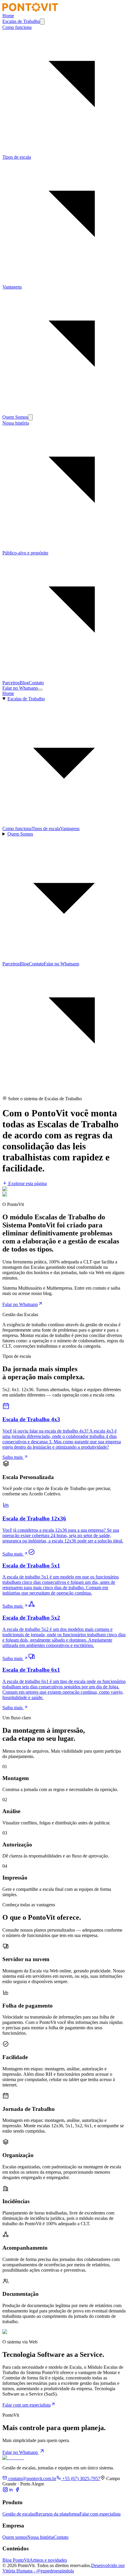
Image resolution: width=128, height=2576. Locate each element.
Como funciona (17, 829)
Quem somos (15, 2537)
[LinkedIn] (11, 2491)
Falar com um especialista (26, 2405)
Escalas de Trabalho (21, 21)
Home (8, 16)
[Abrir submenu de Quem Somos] (30, 417)
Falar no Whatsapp (20, 688)
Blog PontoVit (16, 2560)
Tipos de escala (46, 829)
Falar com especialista (100, 2514)
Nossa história (40, 2537)
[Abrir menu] (40, 690)
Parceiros (11, 683)
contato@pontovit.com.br (32, 2478)
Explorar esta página (27, 1183)
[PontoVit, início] (30, 10)
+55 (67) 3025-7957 (81, 2478)
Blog (24, 683)
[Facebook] (17, 2491)
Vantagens (70, 829)
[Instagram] (5, 2491)
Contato (36, 683)
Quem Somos (15, 417)
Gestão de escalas (19, 2514)
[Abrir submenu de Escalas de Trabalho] (42, 22)
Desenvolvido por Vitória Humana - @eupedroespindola (64, 2568)
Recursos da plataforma (57, 2514)
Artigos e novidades (48, 2560)
